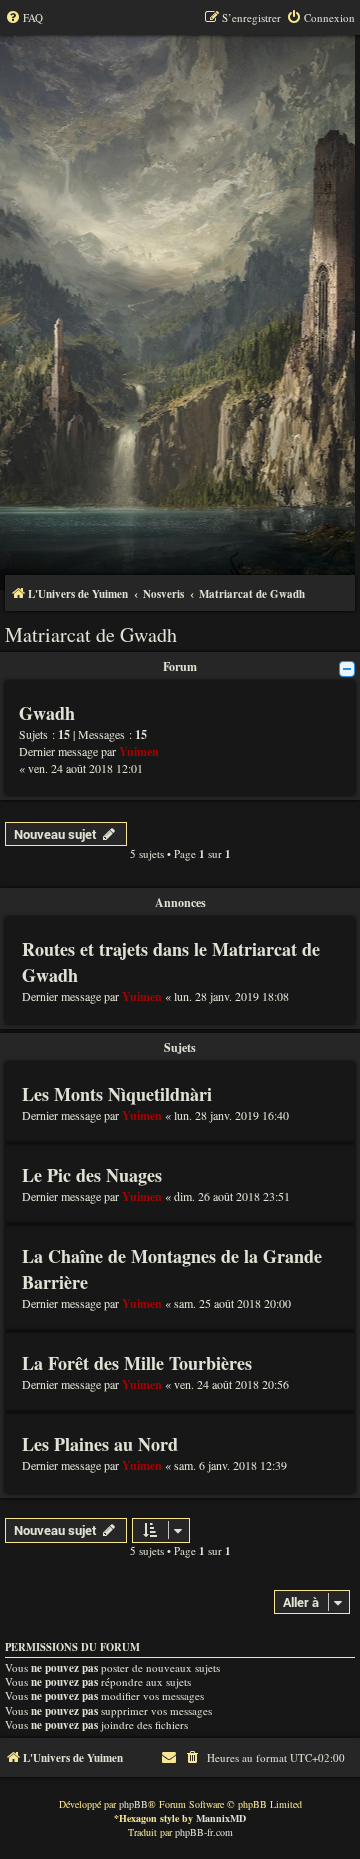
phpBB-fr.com (204, 1832)
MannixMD (221, 1818)
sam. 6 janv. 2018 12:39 (230, 1465)
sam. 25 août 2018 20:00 (232, 1303)
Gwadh (47, 713)
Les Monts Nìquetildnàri (117, 1094)
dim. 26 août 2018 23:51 (232, 1196)
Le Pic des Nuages (92, 1175)
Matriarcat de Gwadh (91, 634)
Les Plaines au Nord (100, 1444)
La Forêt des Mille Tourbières (137, 1363)
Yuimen (139, 751)
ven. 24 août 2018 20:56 (231, 1384)
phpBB (133, 1804)
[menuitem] (24, 18)
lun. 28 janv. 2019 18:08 (231, 996)
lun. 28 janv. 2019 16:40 (231, 1115)
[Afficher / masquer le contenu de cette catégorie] (347, 669)
